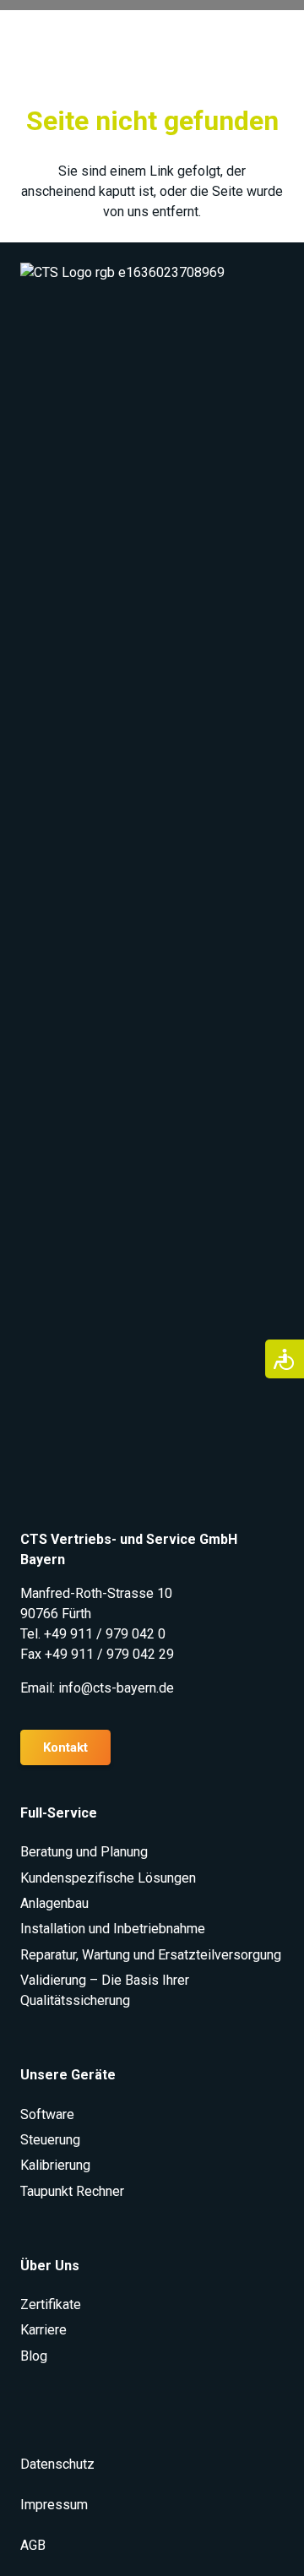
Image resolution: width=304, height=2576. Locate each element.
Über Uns (50, 2266)
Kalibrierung (55, 2165)
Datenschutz (57, 2464)
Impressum (54, 2505)
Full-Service (59, 1813)
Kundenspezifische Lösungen (108, 1878)
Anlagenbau (54, 1903)
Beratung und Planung (84, 1852)
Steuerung (50, 2140)
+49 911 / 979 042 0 (105, 1634)
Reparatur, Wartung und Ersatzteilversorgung (151, 1955)
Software (47, 2114)
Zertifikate (51, 2304)
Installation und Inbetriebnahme (113, 1929)
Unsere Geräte (68, 2075)
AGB (33, 2545)
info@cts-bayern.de (116, 1688)
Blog (34, 2356)
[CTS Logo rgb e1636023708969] (152, 896)
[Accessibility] (285, 1359)
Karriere (43, 2330)
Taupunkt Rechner (72, 2191)
